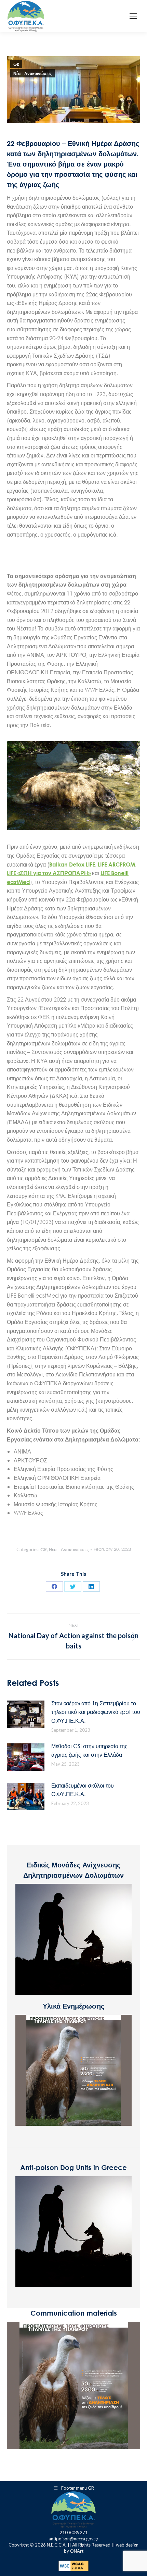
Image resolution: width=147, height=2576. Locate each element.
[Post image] (26, 1714)
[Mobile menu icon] (133, 16)
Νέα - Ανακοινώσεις (32, 73)
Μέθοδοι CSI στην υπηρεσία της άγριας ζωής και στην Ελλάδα (89, 1750)
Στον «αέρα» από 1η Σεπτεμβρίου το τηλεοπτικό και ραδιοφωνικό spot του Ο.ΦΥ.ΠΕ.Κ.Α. (96, 1712)
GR (16, 64)
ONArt (77, 2551)
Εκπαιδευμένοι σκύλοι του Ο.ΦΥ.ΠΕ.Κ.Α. (83, 1790)
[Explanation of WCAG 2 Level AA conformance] (73, 2569)
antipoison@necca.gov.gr (73, 2539)
